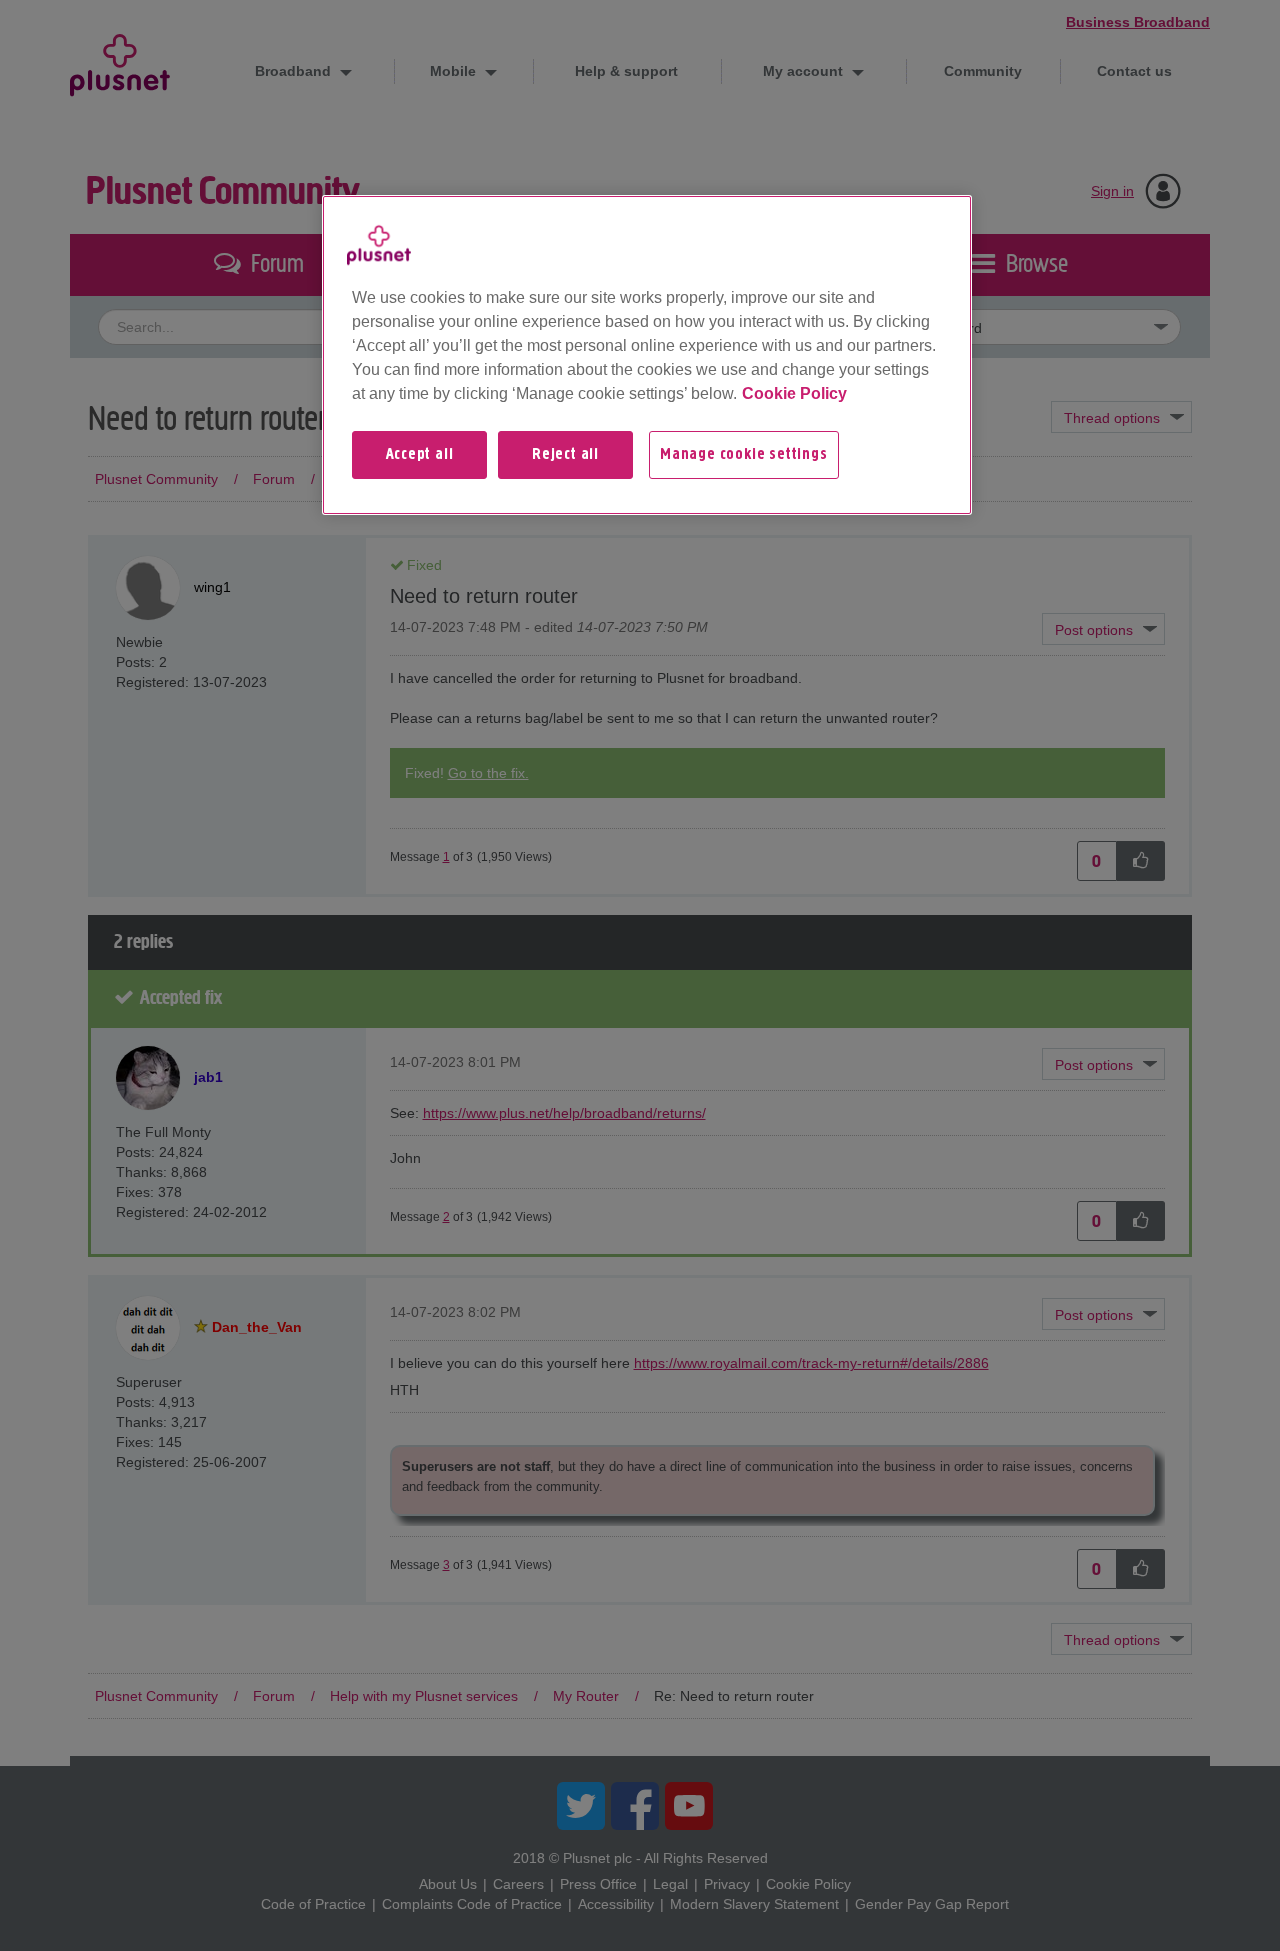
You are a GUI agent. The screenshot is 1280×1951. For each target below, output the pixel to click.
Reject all (565, 455)
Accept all (420, 455)
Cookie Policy (794, 393)
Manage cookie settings (744, 455)
